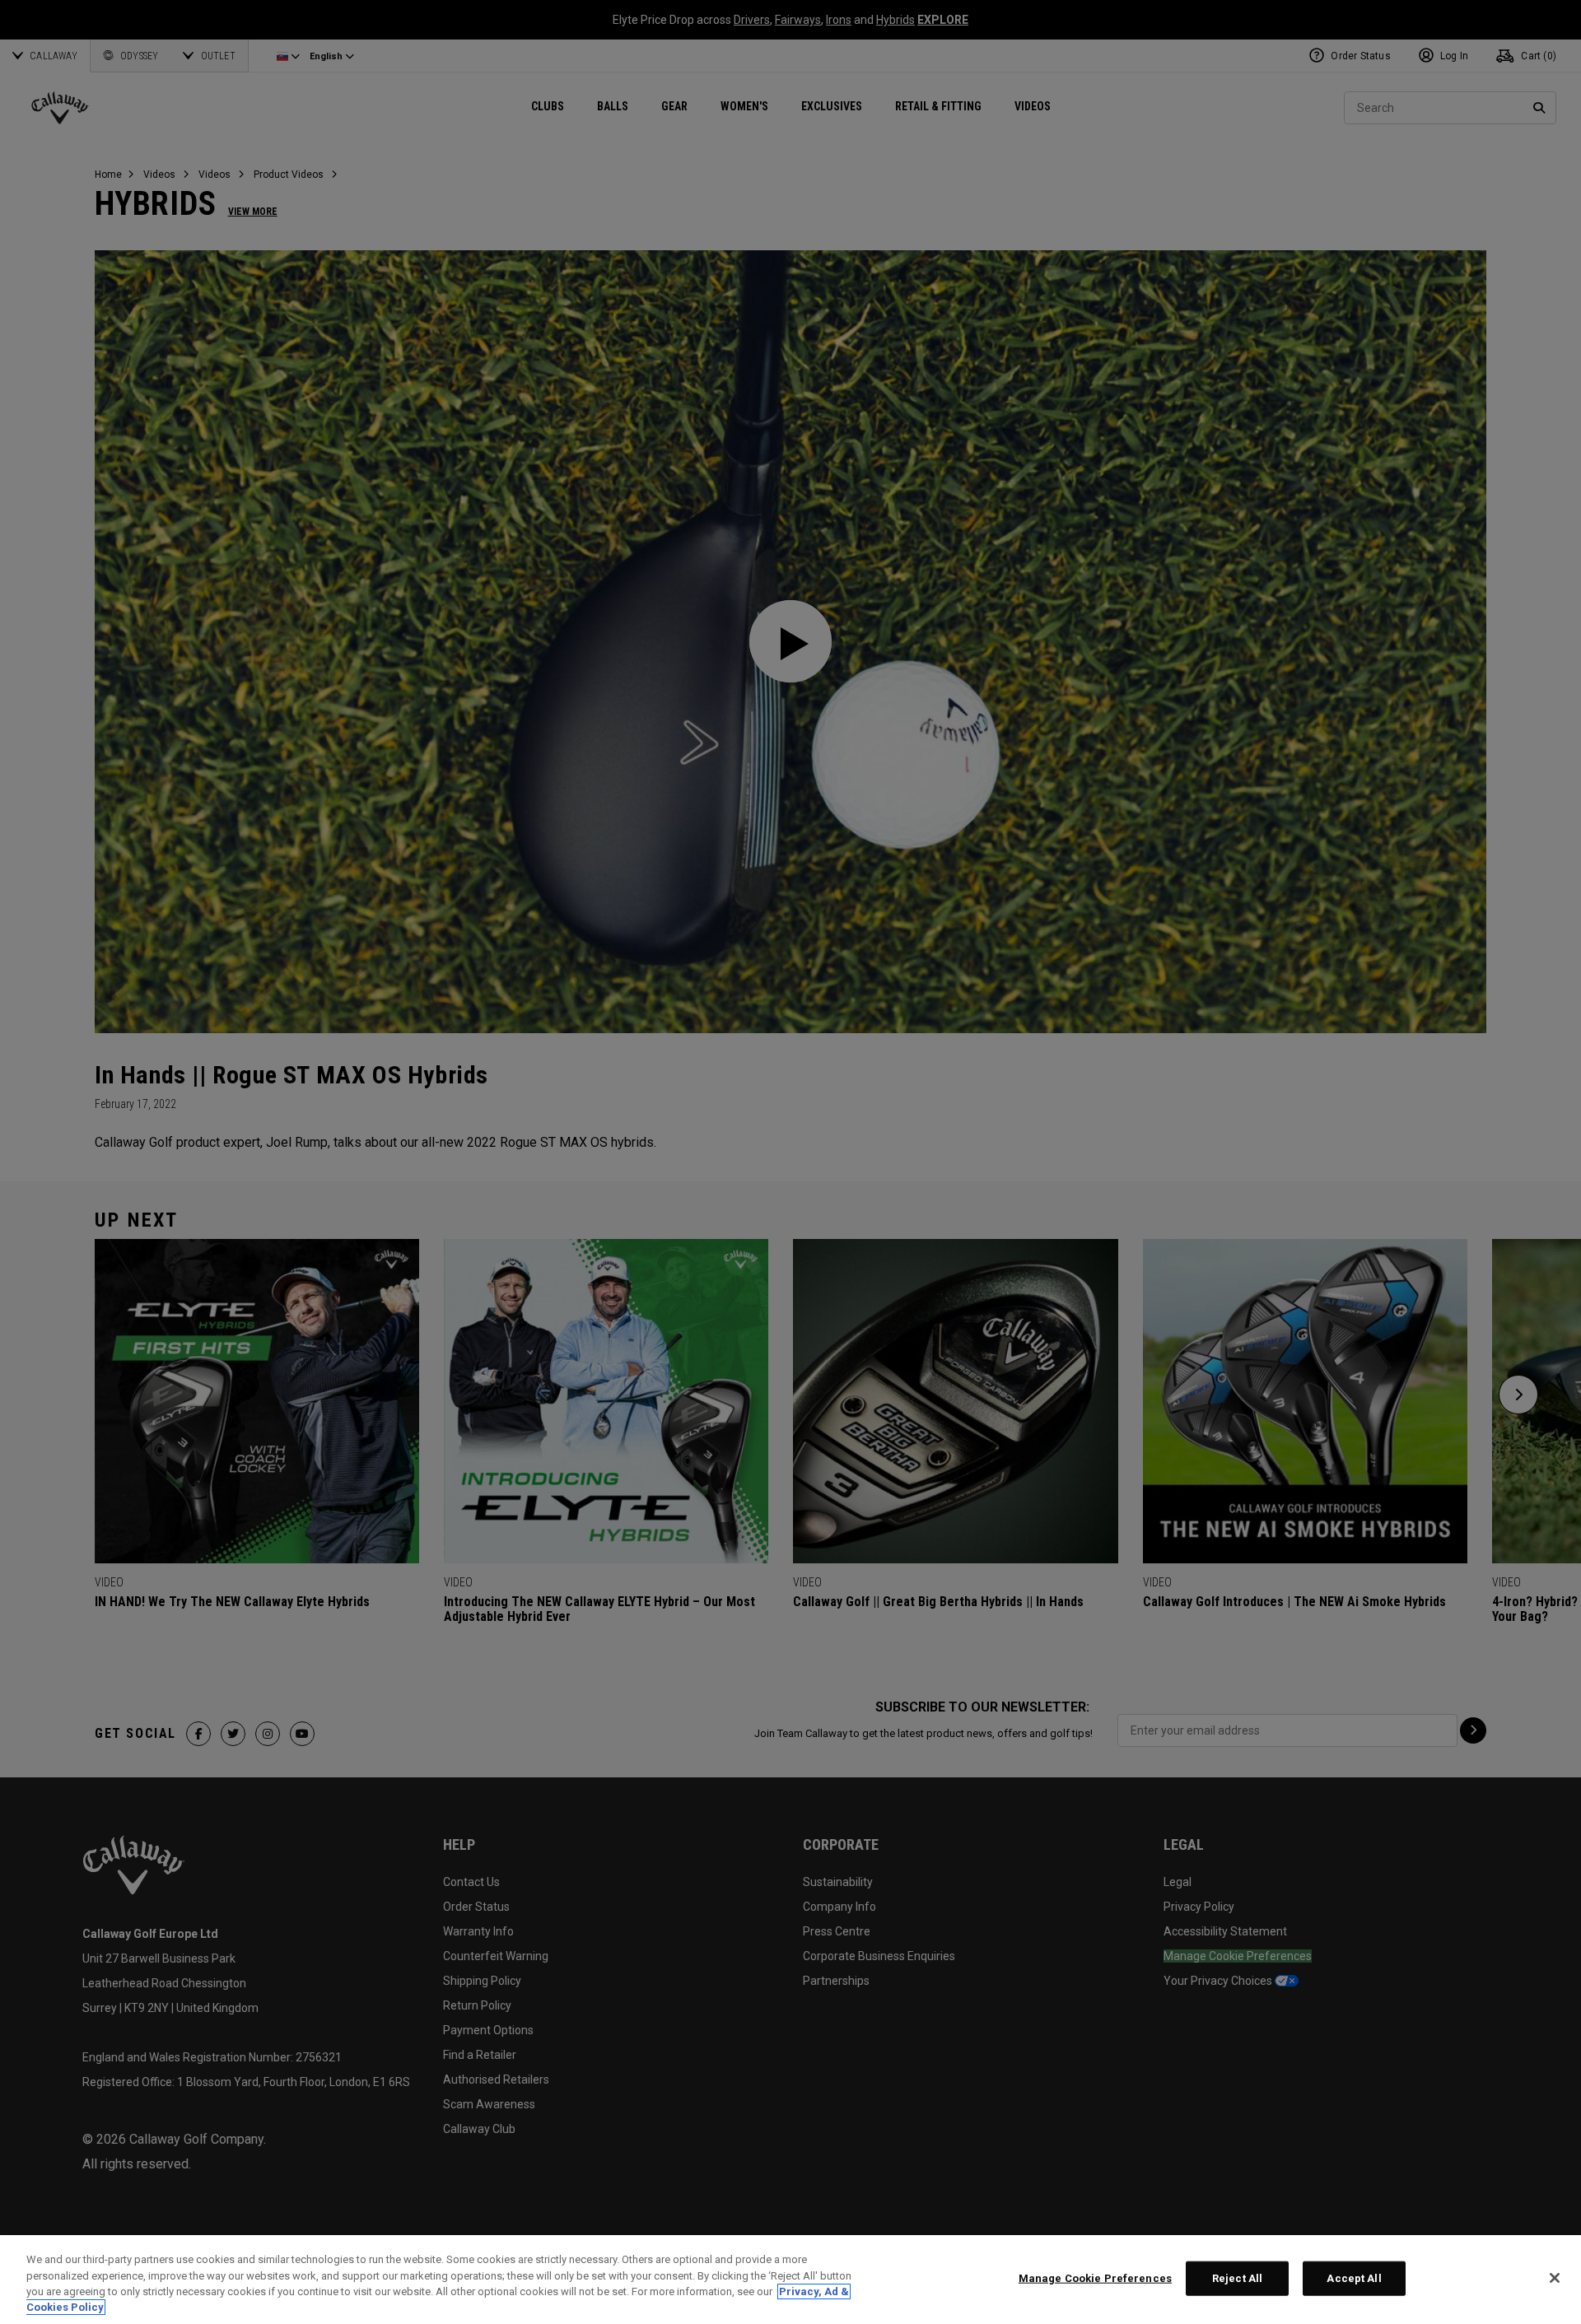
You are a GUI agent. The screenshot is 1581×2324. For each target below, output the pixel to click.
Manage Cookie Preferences (1095, 2278)
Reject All (1237, 2278)
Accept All (1354, 2278)
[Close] (1555, 2278)
